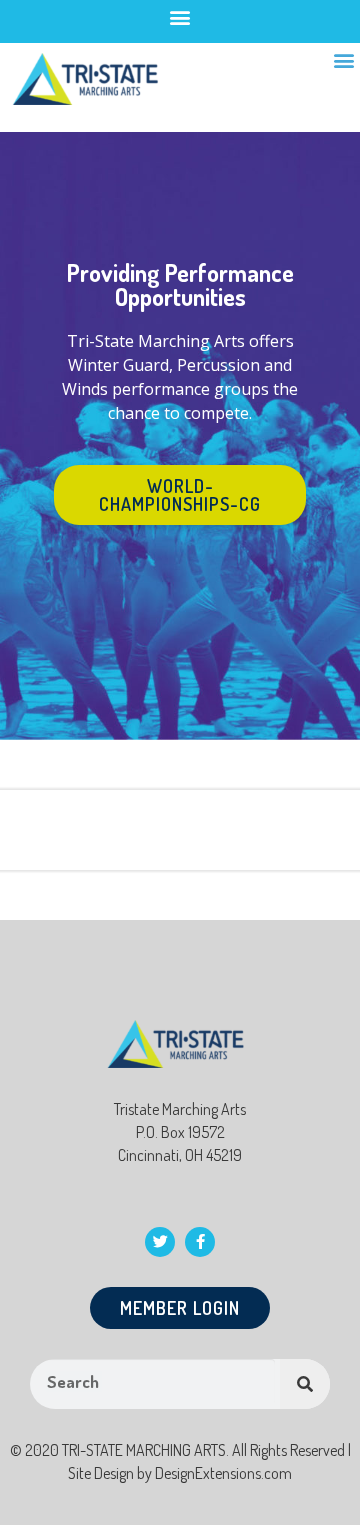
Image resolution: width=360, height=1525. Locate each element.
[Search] (305, 1384)
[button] (180, 16)
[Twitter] (160, 1242)
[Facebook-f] (200, 1242)
